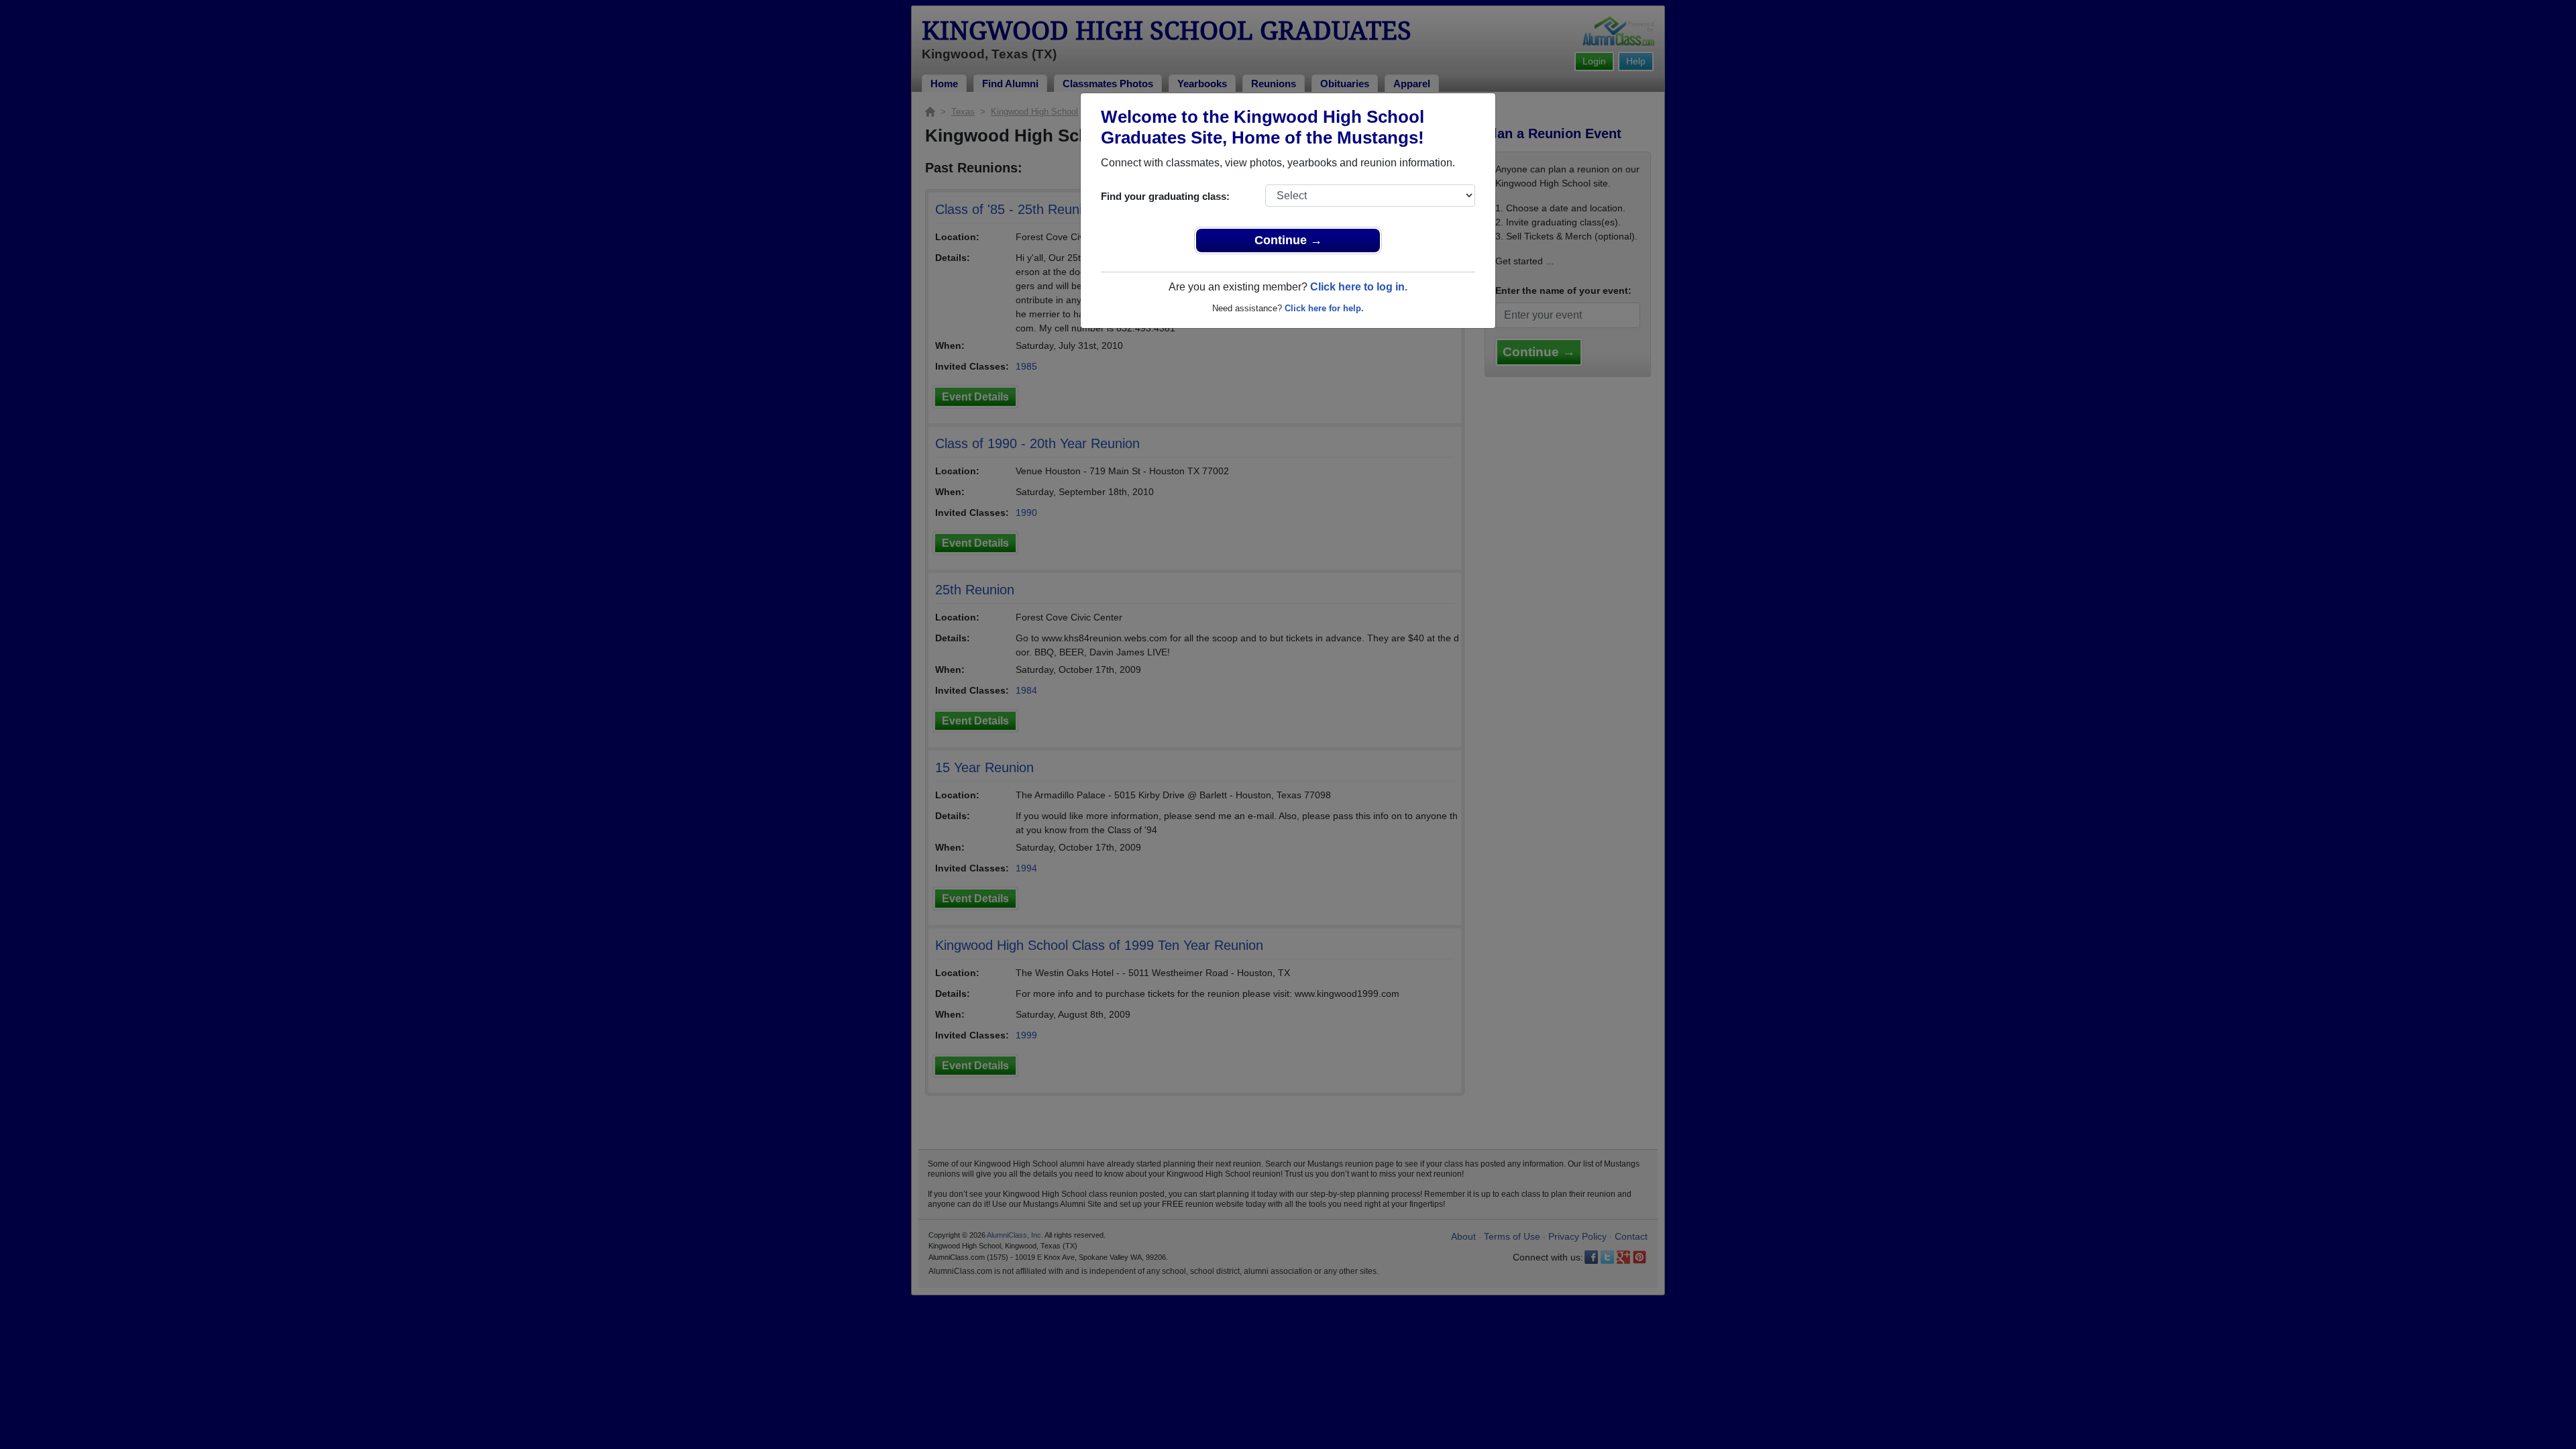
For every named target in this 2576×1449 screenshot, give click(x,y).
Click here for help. (1324, 308)
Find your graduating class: (1165, 196)
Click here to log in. (1359, 287)
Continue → (1288, 240)
